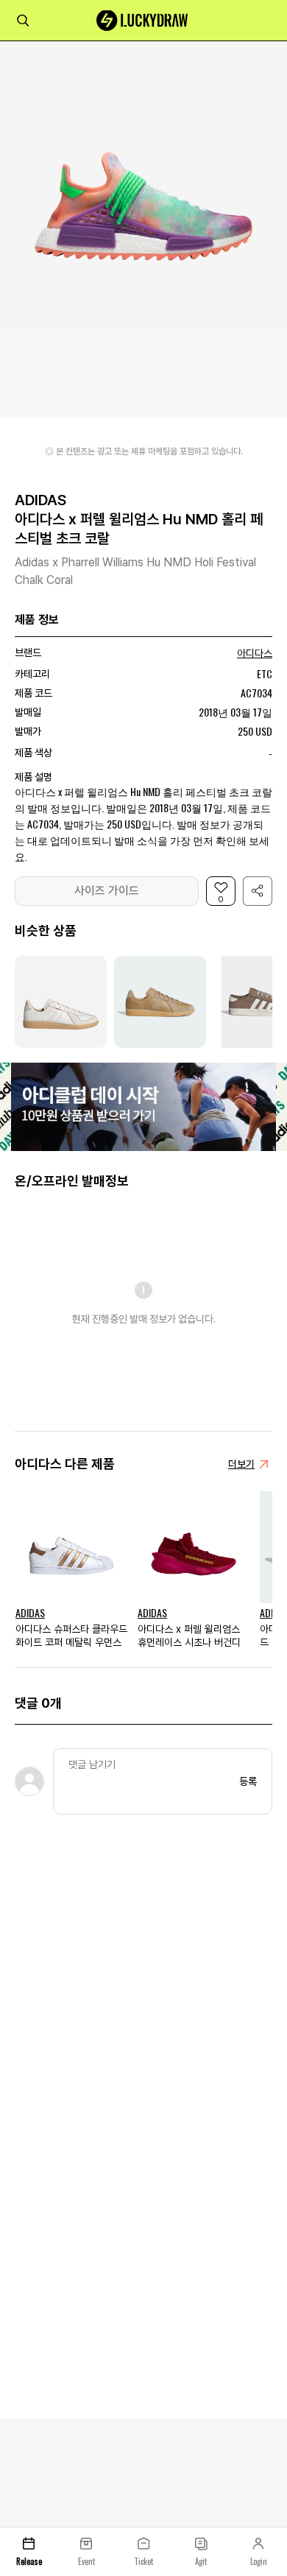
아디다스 (255, 653)
